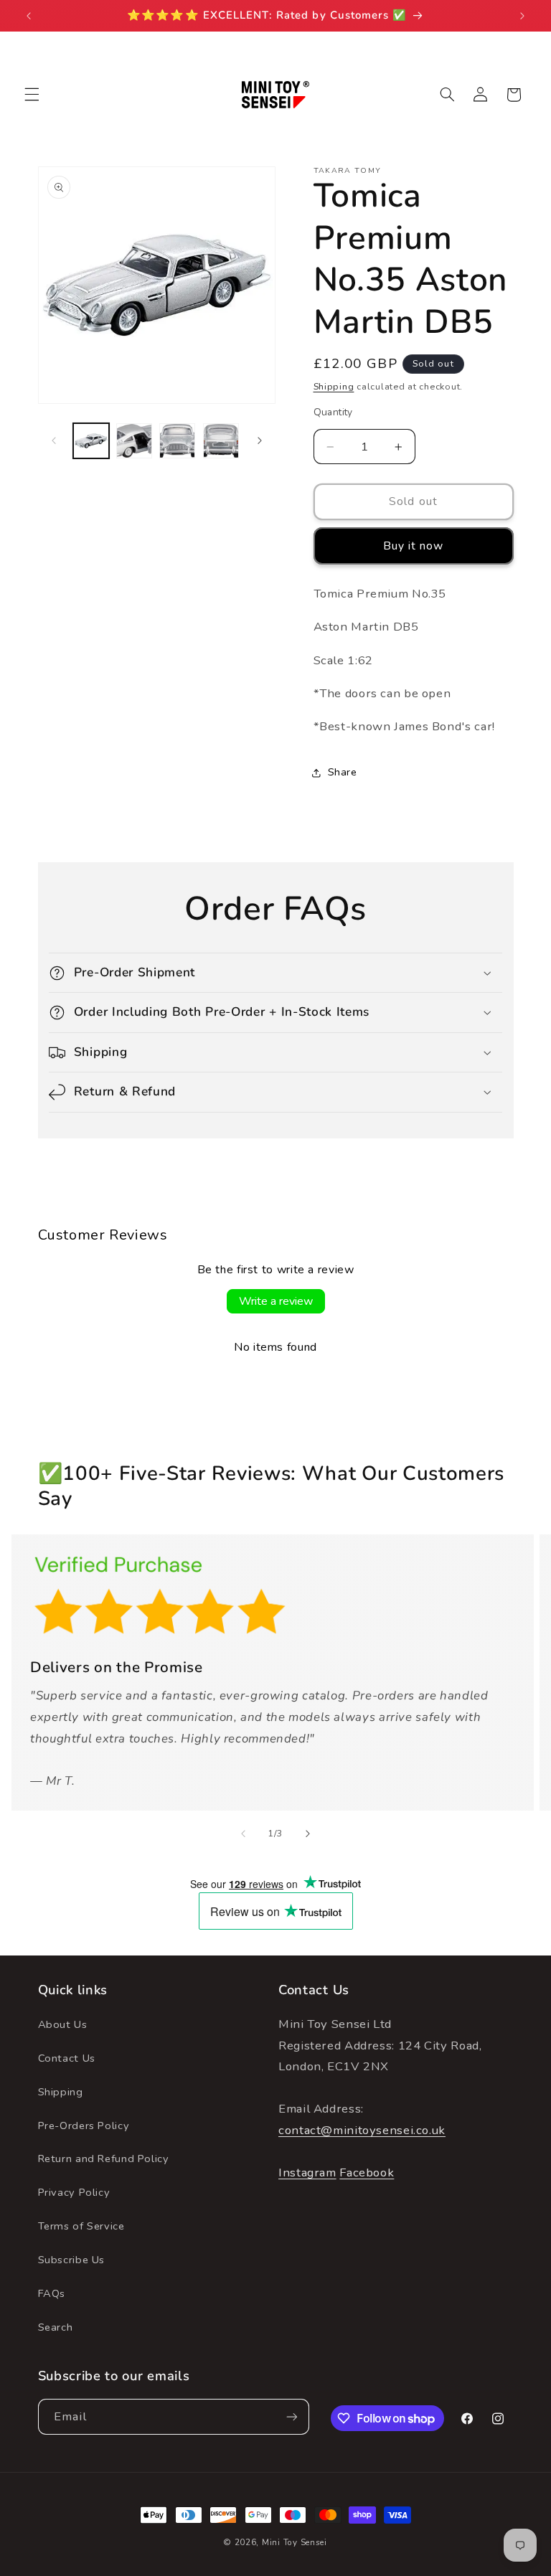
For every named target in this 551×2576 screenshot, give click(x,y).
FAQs (52, 2293)
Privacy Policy (74, 2192)
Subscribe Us (72, 2260)
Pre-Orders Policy (84, 2126)
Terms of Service (81, 2226)
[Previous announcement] (29, 16)
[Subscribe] (291, 2416)
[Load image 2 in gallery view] (134, 441)
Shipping (334, 386)
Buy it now (414, 546)
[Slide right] (260, 440)
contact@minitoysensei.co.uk (362, 2130)
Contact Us (67, 2058)
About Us (63, 2024)
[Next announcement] (522, 16)
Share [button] (343, 772)
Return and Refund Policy (104, 2159)
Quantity (333, 412)
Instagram (307, 2172)
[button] (32, 95)
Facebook (367, 2172)
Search (56, 2327)
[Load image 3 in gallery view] (177, 441)
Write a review (276, 1301)
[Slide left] (54, 440)
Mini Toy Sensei (295, 2542)
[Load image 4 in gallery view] (221, 441)
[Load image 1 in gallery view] (91, 441)
